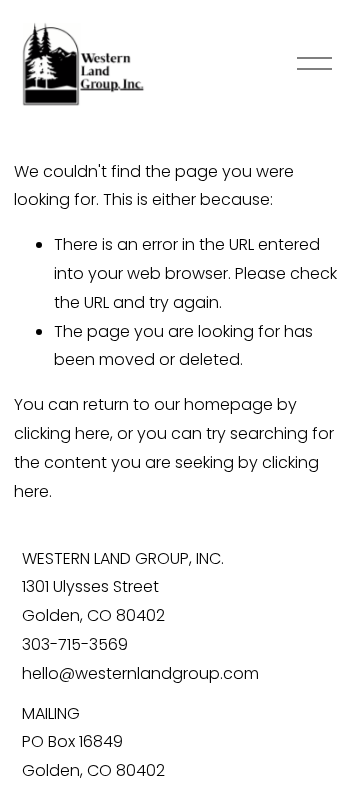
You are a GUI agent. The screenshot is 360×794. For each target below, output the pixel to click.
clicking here (62, 433)
